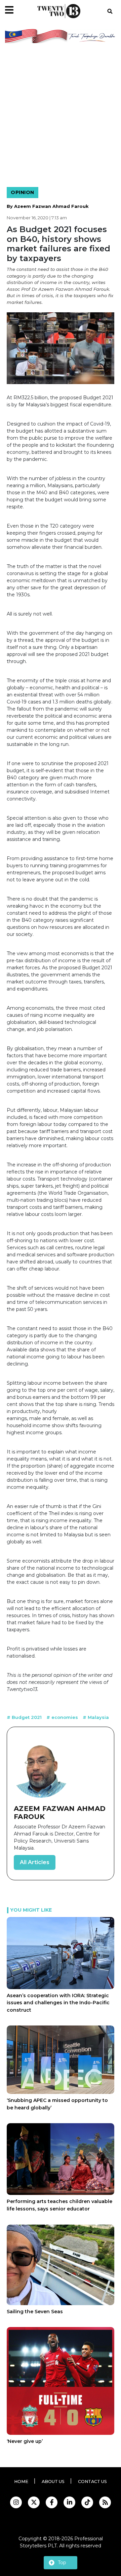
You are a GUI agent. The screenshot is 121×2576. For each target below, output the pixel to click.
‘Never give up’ (25, 2441)
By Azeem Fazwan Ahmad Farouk (48, 206)
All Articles (35, 1862)
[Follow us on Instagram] (16, 2502)
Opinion (23, 192)
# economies (63, 1717)
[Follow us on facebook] (52, 2502)
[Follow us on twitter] (34, 2502)
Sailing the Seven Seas (35, 2312)
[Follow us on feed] (105, 2502)
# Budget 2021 (25, 1717)
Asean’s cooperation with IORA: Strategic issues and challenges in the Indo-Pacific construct (58, 2003)
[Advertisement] (61, 116)
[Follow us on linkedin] (69, 2502)
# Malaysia (96, 1717)
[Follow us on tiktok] (87, 2502)
